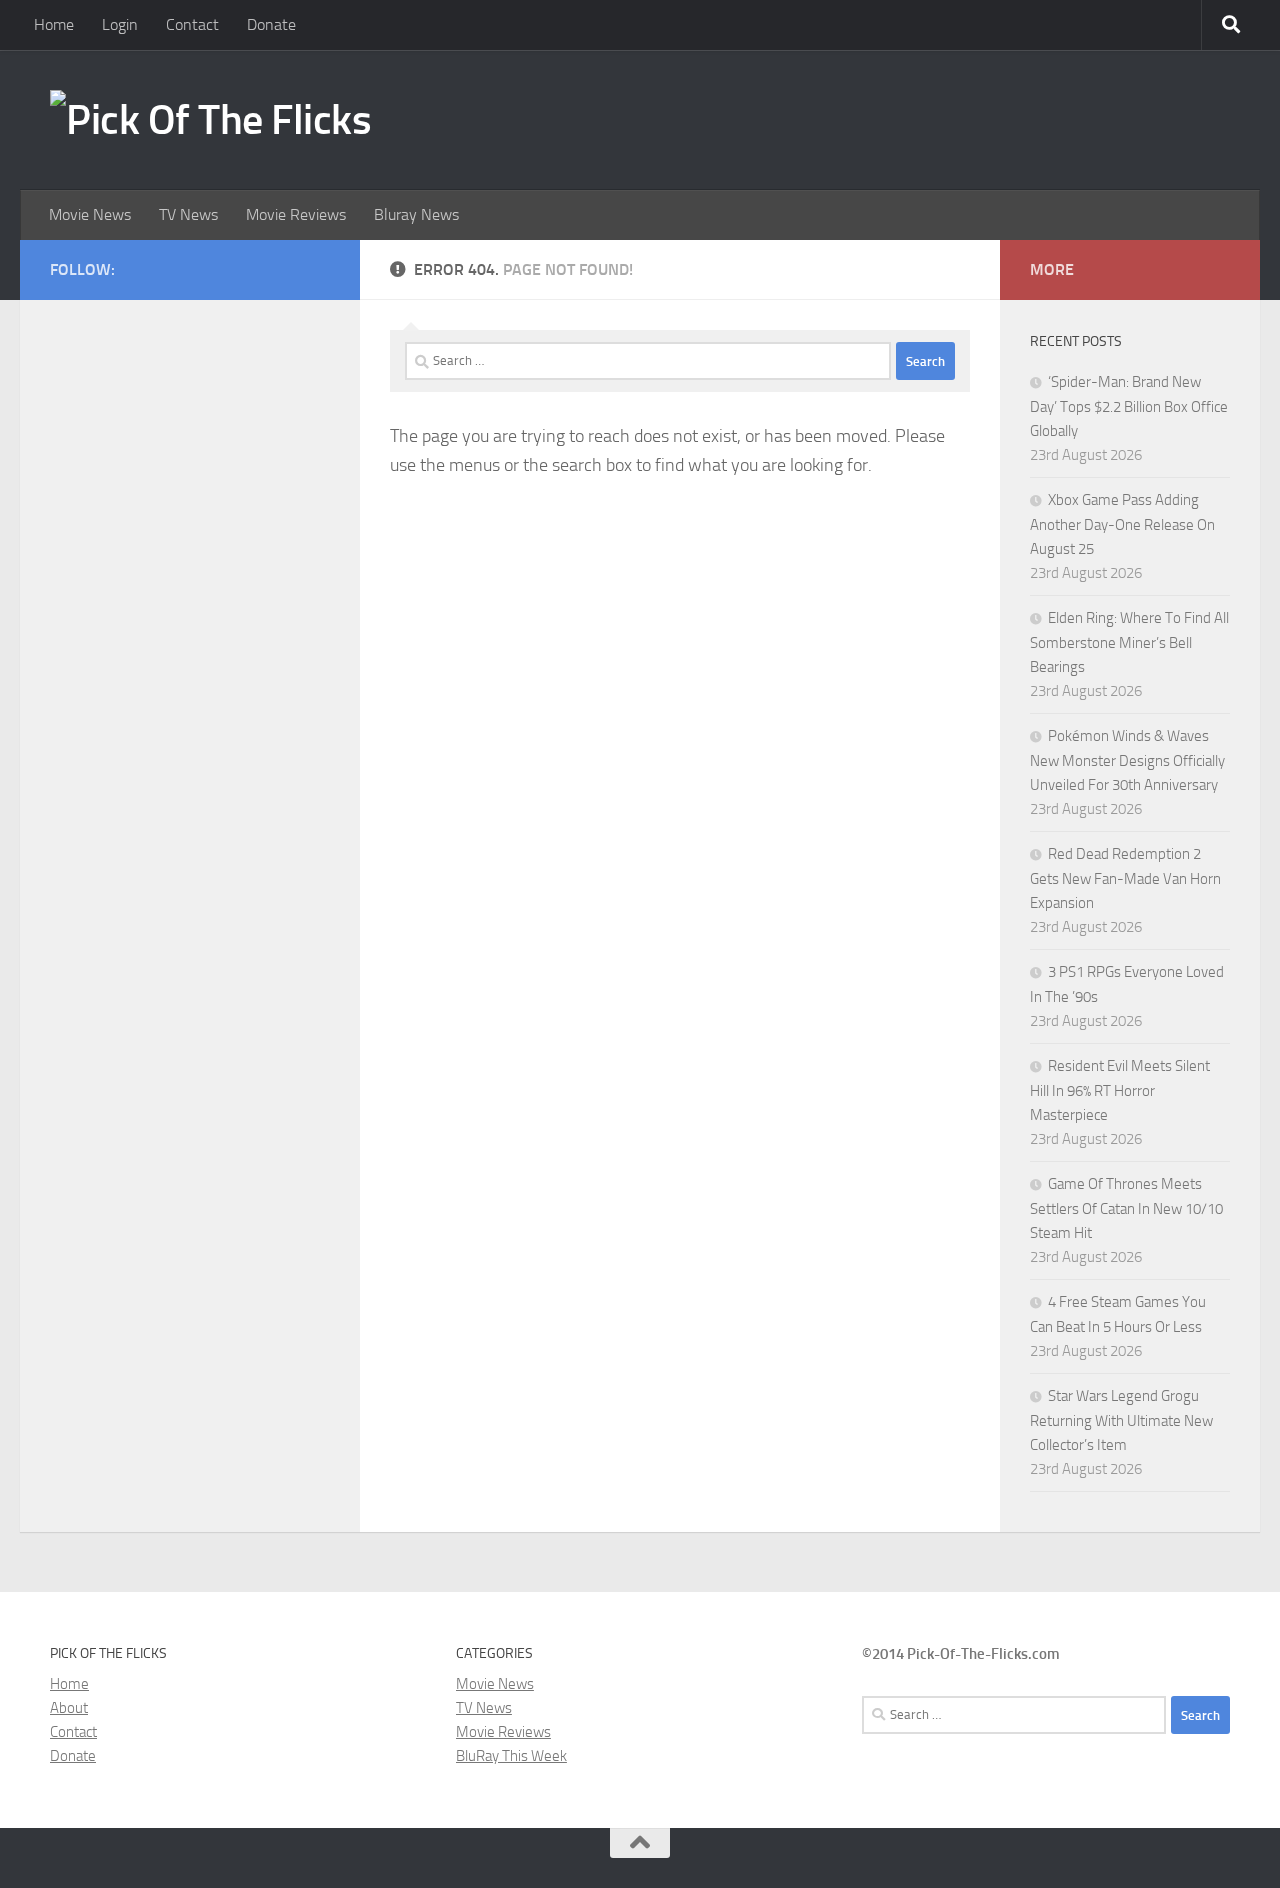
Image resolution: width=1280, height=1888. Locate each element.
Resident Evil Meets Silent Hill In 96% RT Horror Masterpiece (1120, 1090)
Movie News (90, 214)
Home (54, 24)
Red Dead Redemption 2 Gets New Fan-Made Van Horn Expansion (1125, 878)
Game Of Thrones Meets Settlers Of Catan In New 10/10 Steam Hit (1126, 1208)
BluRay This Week (511, 1756)
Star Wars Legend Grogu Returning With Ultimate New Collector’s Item (1121, 1420)
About (69, 1708)
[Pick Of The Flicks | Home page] (210, 120)
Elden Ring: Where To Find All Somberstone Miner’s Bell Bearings (1129, 642)
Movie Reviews (296, 214)
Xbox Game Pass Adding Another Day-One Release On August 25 (1122, 524)
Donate (271, 24)
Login (120, 24)
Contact (192, 24)
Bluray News (416, 214)
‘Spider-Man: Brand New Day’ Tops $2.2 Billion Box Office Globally (1129, 406)
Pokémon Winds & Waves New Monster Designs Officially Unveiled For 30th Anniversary (1127, 760)
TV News (188, 214)
